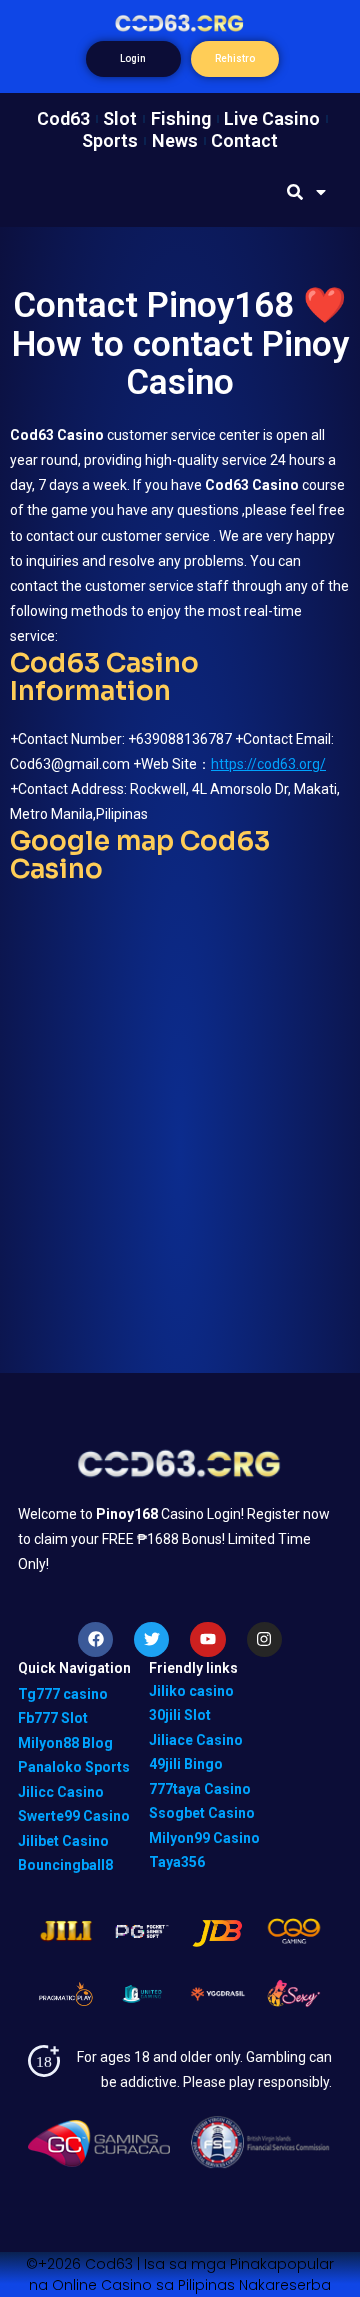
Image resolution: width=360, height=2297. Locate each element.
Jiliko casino (191, 1691)
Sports (110, 140)
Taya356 (177, 1862)
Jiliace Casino (196, 1740)
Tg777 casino (63, 1694)
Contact (244, 140)
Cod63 (63, 118)
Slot (120, 118)
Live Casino (272, 118)
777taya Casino (200, 1789)
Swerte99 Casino (74, 1816)
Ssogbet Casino (202, 1813)
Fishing (181, 118)
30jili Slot (180, 1715)
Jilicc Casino (61, 1792)
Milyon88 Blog (65, 1743)
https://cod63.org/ (268, 764)
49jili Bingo (186, 1764)
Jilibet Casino (63, 1841)
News (175, 140)
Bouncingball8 (65, 1865)
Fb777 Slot (53, 1718)
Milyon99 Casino (204, 1838)
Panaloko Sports (74, 1767)
